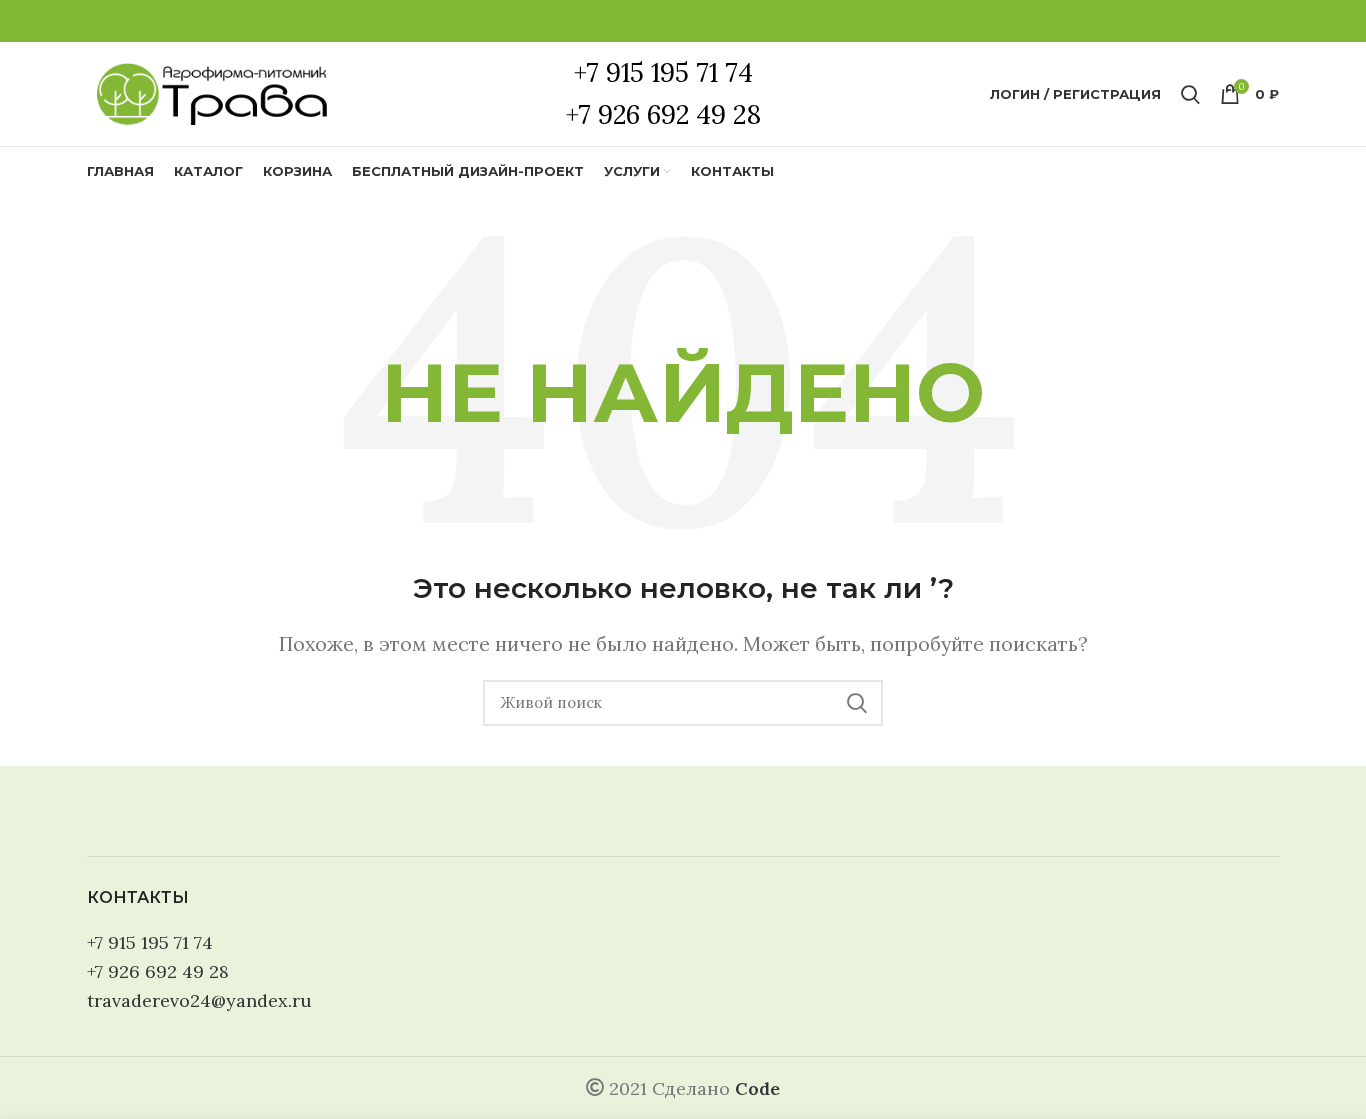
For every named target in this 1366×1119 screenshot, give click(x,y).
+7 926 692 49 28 (158, 971)
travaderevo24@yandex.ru (199, 1000)
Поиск (856, 703)
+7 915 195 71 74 (150, 942)
